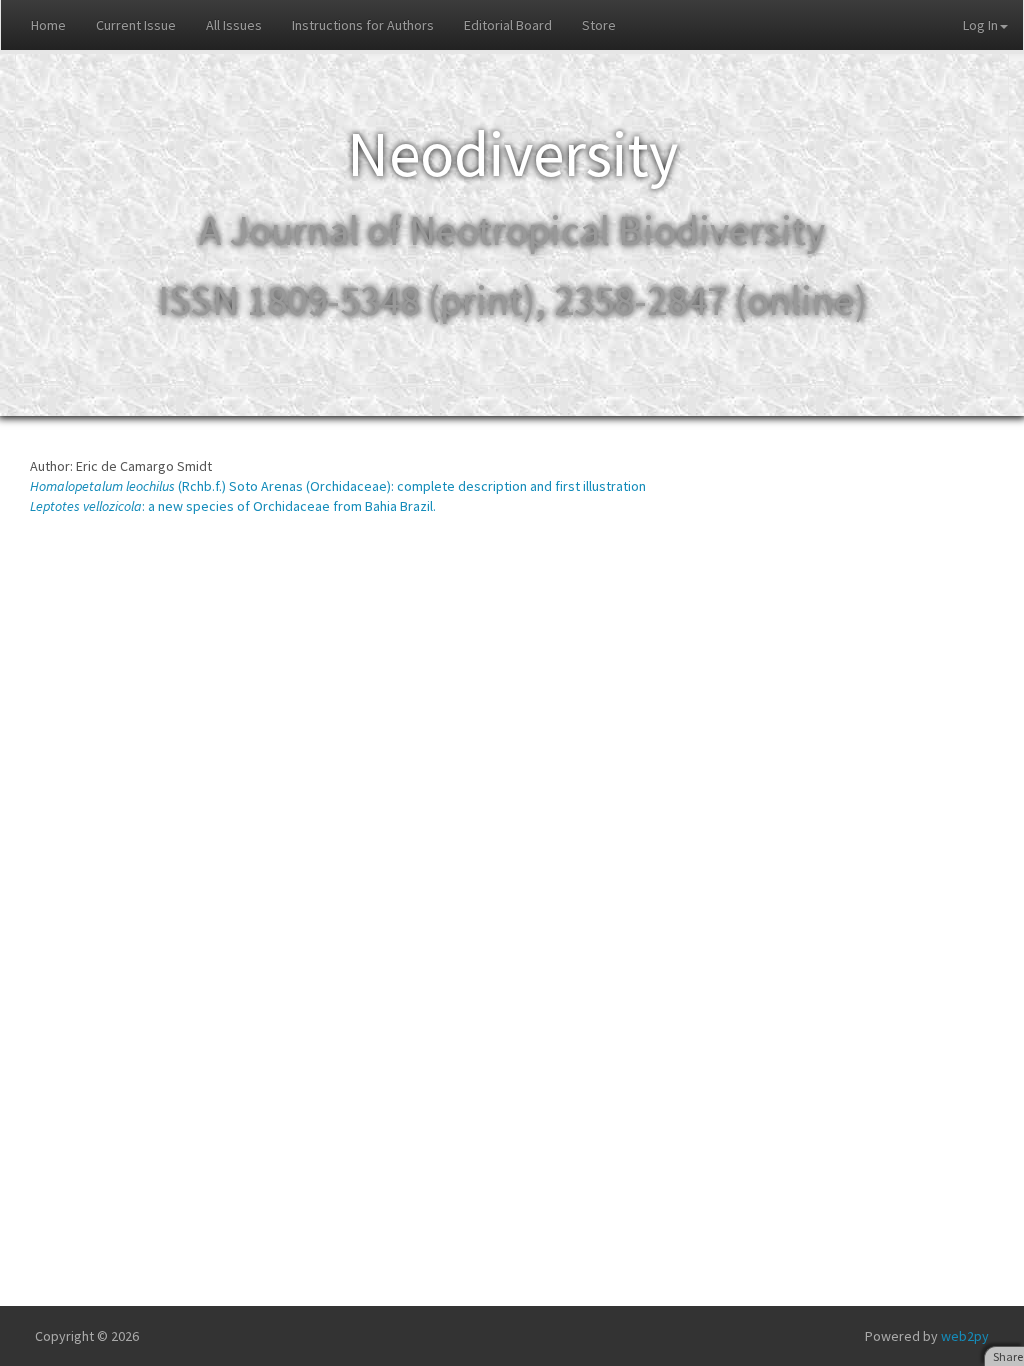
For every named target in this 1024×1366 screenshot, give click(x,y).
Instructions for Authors (363, 25)
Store (599, 25)
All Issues (234, 25)
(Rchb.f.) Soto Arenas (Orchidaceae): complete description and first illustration (338, 486)
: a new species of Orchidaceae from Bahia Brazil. (233, 506)
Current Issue (136, 25)
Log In (980, 25)
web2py (965, 1336)
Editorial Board (508, 25)
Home (48, 25)
